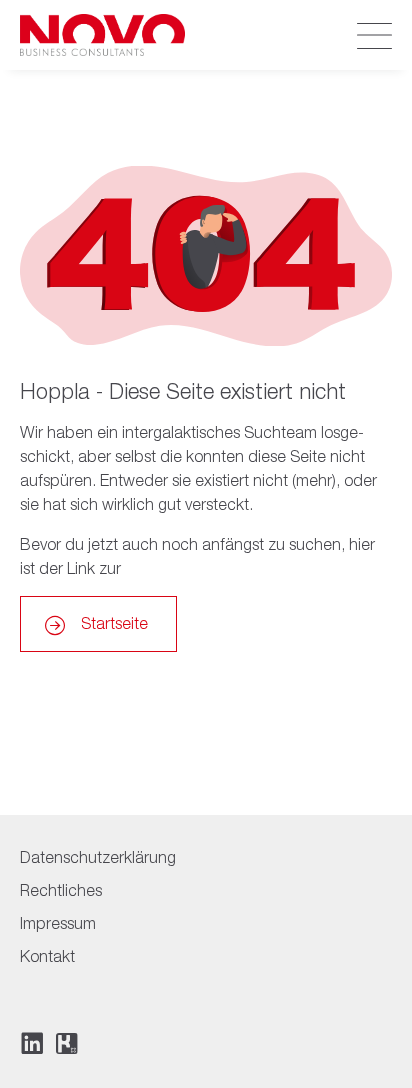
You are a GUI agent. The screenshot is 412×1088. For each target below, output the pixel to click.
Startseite (114, 623)
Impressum (58, 923)
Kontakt (47, 956)
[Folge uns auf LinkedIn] (32, 1043)
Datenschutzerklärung (98, 857)
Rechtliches (61, 890)
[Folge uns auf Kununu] (66, 1043)
